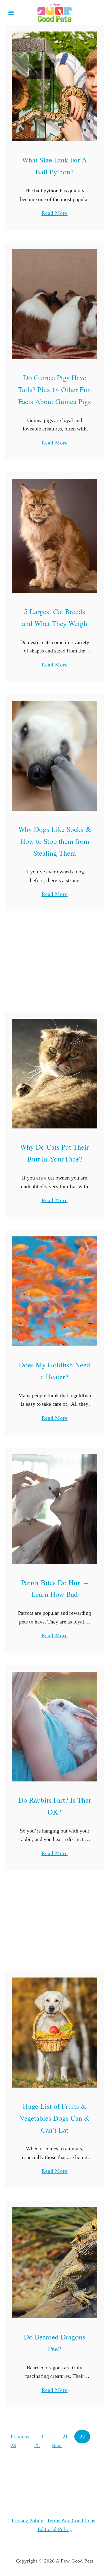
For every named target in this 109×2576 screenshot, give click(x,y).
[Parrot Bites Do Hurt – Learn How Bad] (54, 1509)
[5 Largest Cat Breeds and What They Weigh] (54, 536)
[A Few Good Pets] (54, 12)
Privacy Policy (27, 2520)
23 (13, 2445)
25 (37, 2445)
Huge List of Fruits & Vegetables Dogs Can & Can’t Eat (55, 2118)
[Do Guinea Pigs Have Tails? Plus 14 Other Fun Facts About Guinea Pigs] (54, 304)
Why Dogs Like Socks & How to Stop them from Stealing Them (55, 841)
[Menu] (11, 13)
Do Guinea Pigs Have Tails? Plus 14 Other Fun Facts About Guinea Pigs (54, 389)
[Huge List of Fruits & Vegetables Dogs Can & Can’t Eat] (54, 2032)
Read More (55, 214)
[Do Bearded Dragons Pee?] (54, 2263)
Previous (20, 2437)
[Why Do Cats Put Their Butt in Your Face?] (54, 1074)
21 (65, 2437)
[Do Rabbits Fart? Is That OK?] (54, 1727)
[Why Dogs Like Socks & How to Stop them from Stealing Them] (54, 756)
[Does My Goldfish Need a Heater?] (54, 1291)
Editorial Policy (55, 2529)
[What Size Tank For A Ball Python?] (54, 86)
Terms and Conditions (71, 2520)
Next (57, 2445)
